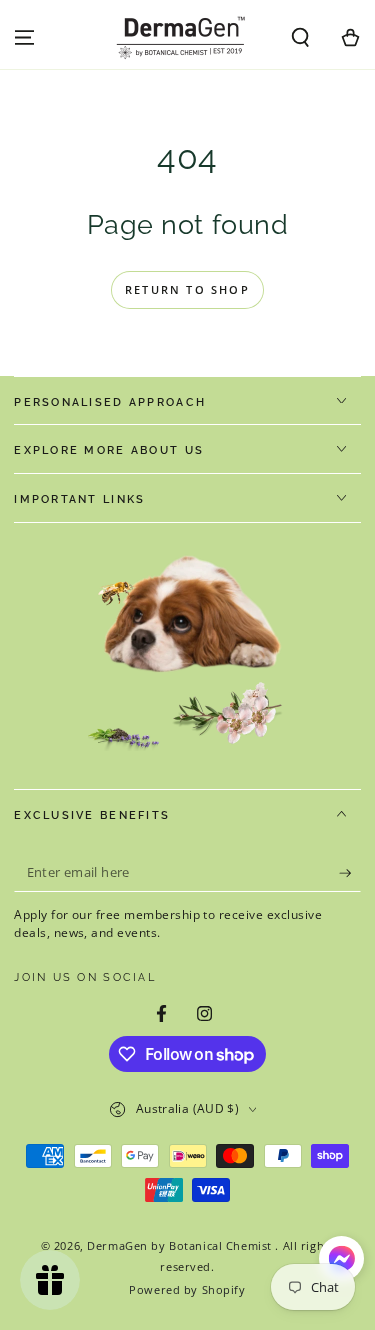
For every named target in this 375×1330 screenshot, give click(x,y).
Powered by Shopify (187, 1289)
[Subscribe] (350, 873)
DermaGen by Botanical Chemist (181, 1245)
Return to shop (187, 289)
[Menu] (24, 38)
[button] (300, 38)
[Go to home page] (184, 38)
